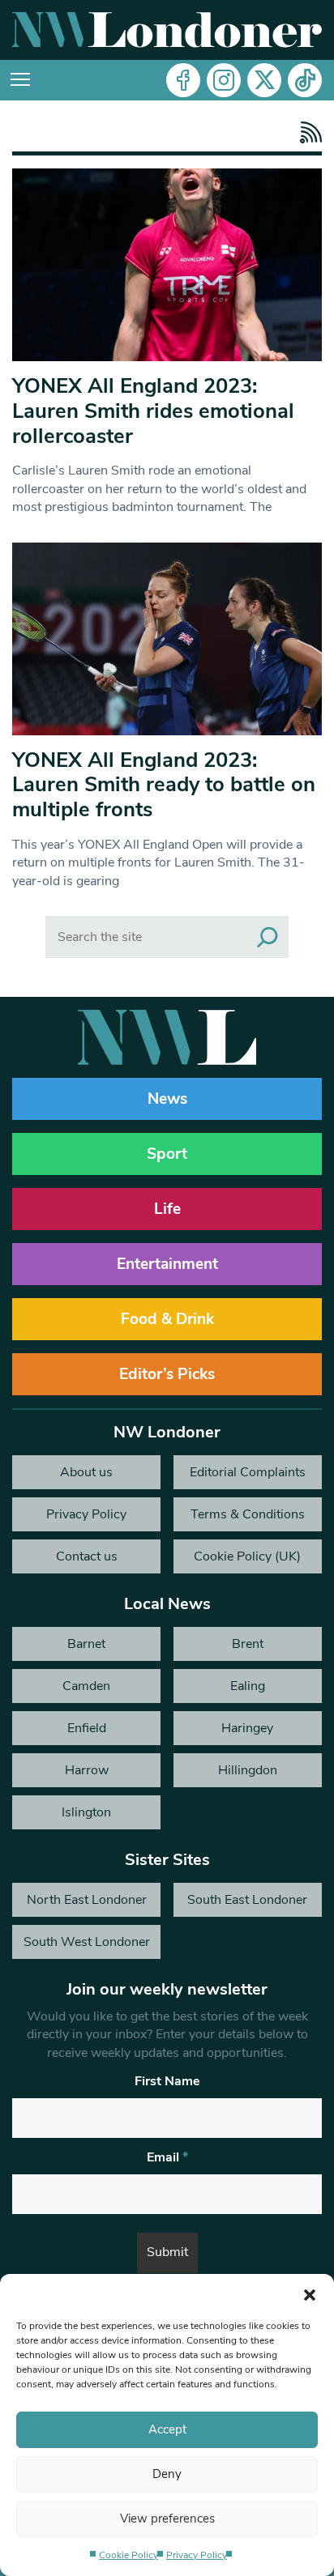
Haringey (247, 1728)
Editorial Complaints (248, 1472)
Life (167, 1209)
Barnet (86, 1644)
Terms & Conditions (248, 1514)
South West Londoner (87, 1942)
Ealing (248, 1686)
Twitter (264, 80)
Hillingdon (248, 1770)
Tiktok (305, 80)
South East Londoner (247, 1900)
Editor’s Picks (167, 1374)
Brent (248, 1644)
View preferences (167, 2519)
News (167, 1099)
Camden (86, 1686)
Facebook (183, 80)
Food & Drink (167, 1319)
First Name (167, 2081)
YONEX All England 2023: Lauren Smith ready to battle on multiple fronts (164, 785)
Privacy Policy (197, 2555)
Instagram (224, 80)
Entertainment (167, 1264)
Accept (167, 2429)
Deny (167, 2474)
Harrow (87, 1770)
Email (167, 2157)
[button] (310, 2294)
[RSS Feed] (307, 132)
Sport (167, 1154)
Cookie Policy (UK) (247, 1556)
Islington (86, 1812)
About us (86, 1472)
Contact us (87, 1556)
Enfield (87, 1728)
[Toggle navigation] (20, 80)
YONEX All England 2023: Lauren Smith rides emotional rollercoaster (153, 411)
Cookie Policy (128, 2555)
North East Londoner (87, 1900)
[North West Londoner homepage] (167, 30)
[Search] (268, 937)
